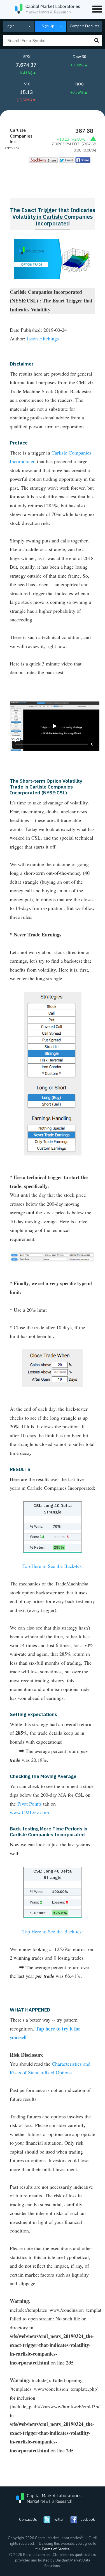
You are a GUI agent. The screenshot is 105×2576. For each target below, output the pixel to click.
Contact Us (28, 2520)
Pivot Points (30, 1804)
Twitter (58, 2520)
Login (10, 26)
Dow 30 (80, 57)
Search (97, 40)
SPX (27, 57)
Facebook (87, 2520)
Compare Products (85, 26)
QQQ (80, 84)
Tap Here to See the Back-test (53, 1566)
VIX (27, 84)
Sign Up (48, 26)
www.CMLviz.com (29, 1812)
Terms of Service (55, 2549)
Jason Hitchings (43, 338)
